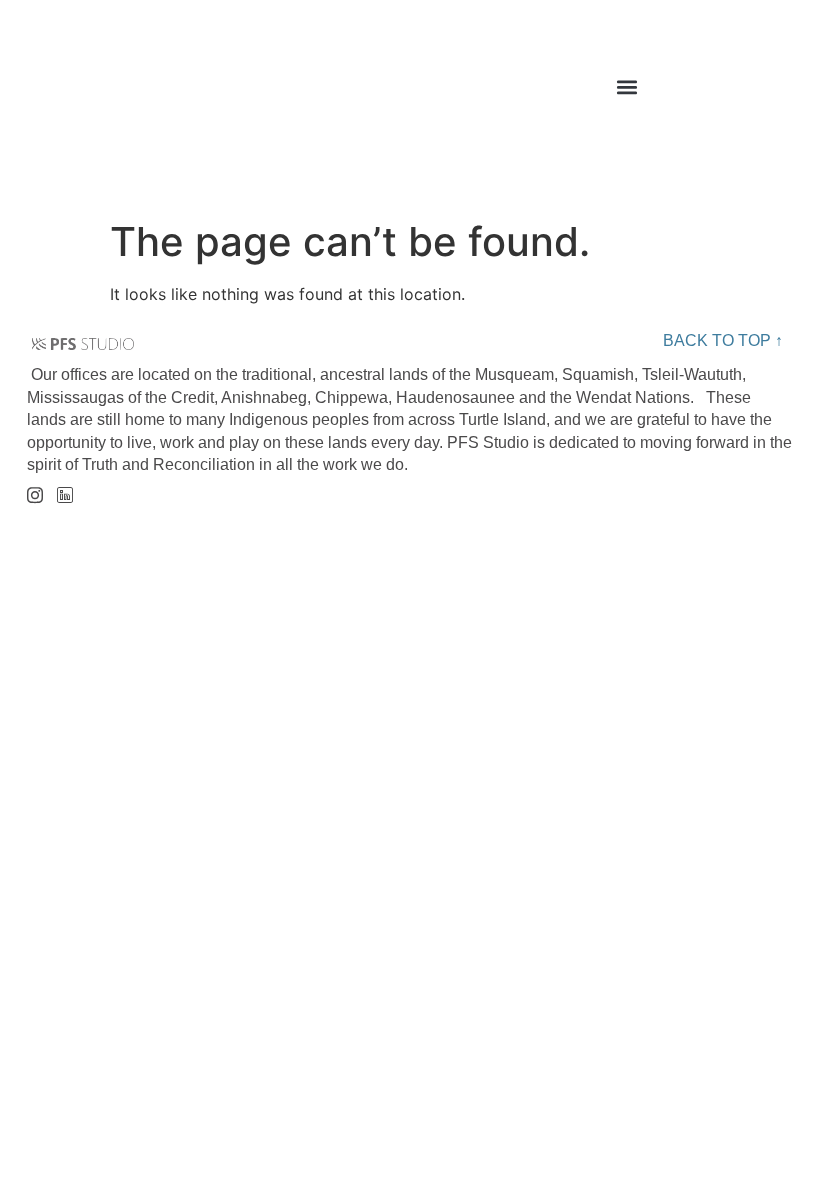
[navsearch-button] (775, 92)
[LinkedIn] (64, 489)
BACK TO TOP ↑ (723, 340)
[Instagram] (34, 488)
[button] (627, 87)
